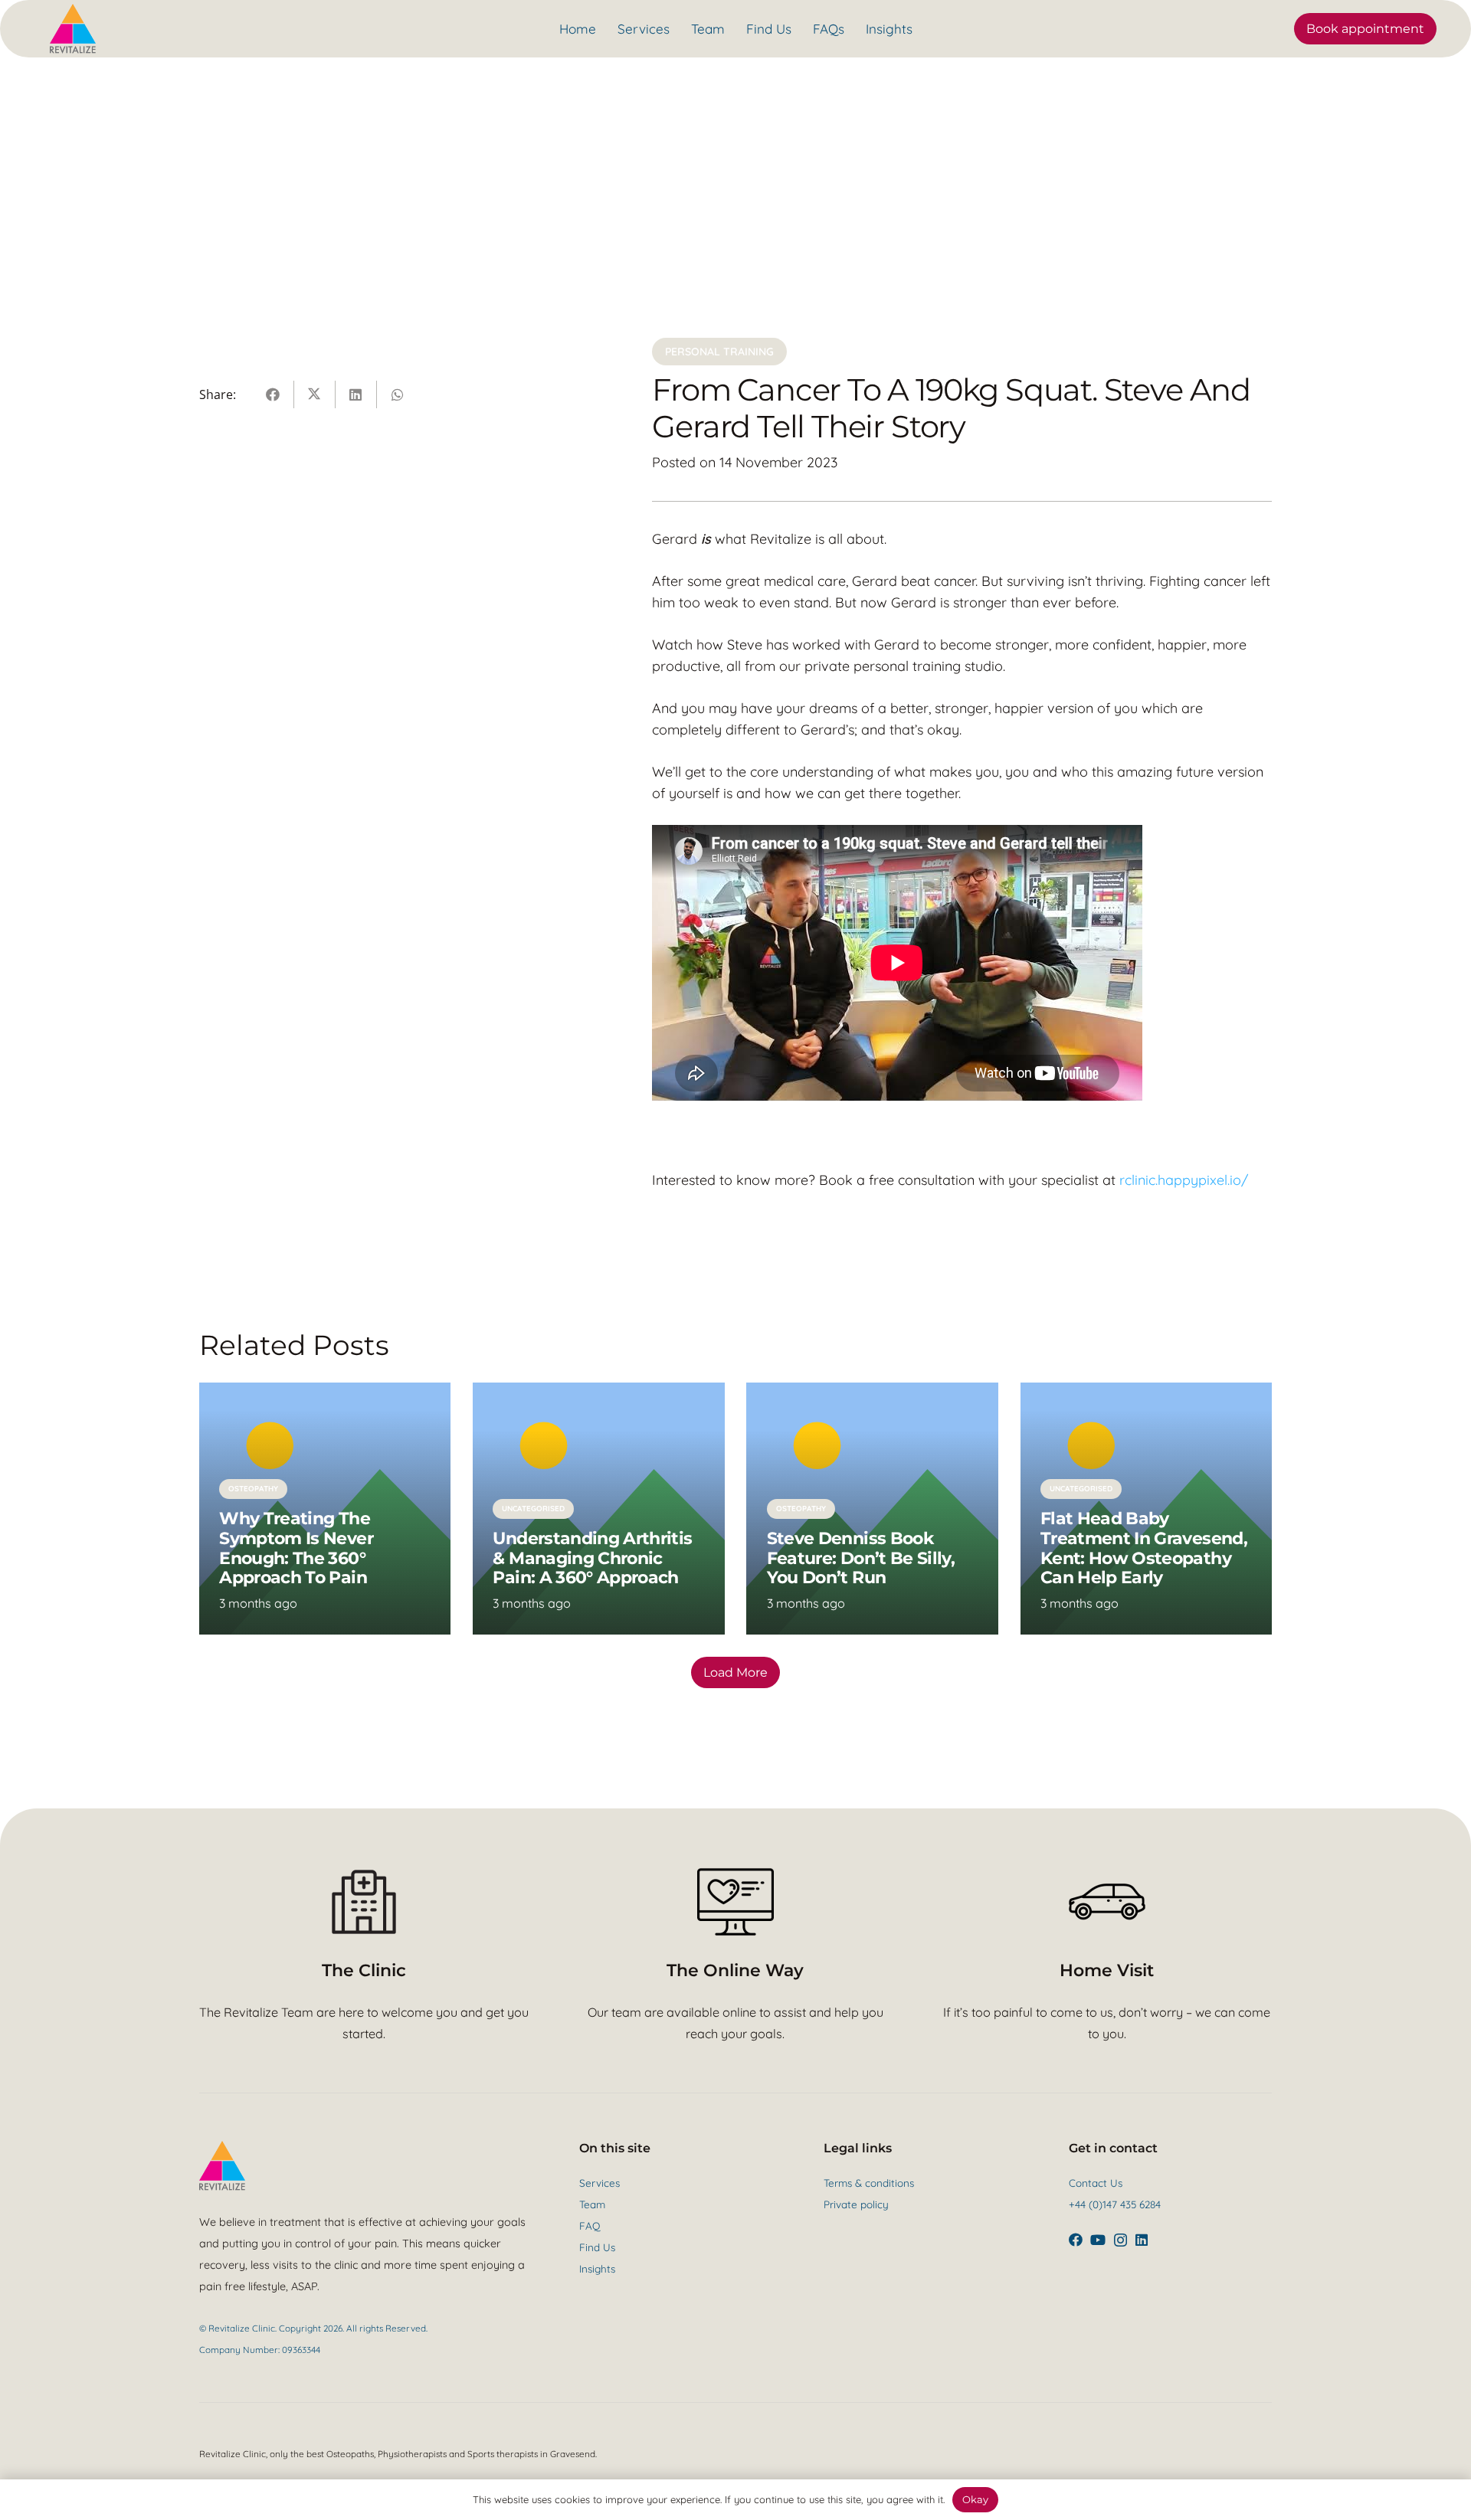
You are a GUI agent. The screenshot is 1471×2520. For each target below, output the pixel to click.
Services (600, 2183)
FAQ (590, 2225)
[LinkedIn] (1142, 2240)
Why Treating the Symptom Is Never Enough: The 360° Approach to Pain (296, 1548)
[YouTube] (1098, 2240)
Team (592, 2204)
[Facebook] (1076, 2240)
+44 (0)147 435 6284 (1115, 2204)
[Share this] (274, 394)
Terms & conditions (869, 2183)
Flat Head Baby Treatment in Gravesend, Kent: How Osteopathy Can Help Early (1144, 1548)
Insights (597, 2268)
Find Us (597, 2247)
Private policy (856, 2204)
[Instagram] (1120, 2240)
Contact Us (1096, 2183)
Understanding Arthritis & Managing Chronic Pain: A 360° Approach (592, 1558)
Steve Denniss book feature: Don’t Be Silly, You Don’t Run (861, 1558)
